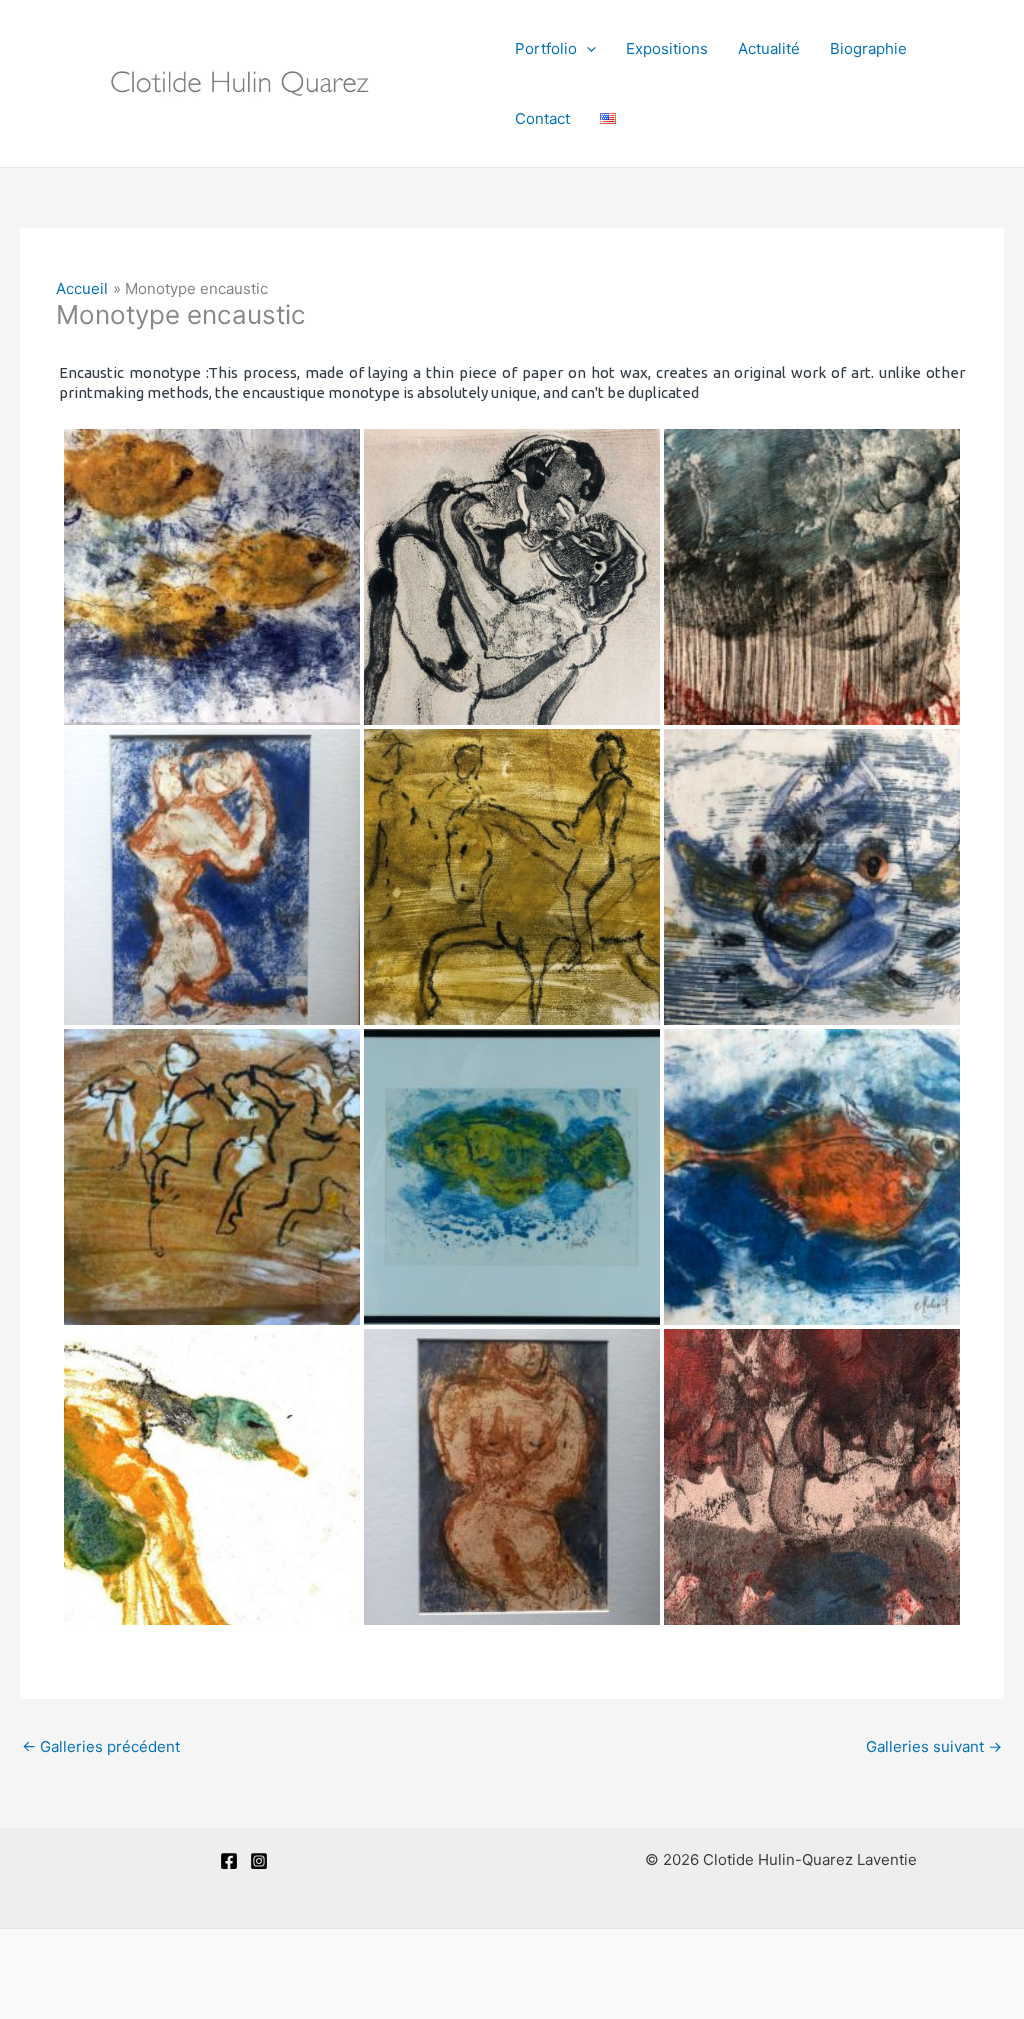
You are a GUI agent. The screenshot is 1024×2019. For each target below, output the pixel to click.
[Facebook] (229, 1861)
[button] (586, 49)
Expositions (667, 48)
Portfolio (546, 48)
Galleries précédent (101, 1746)
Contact (542, 118)
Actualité (769, 48)
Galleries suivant (934, 1746)
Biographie (868, 48)
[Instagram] (259, 1861)
